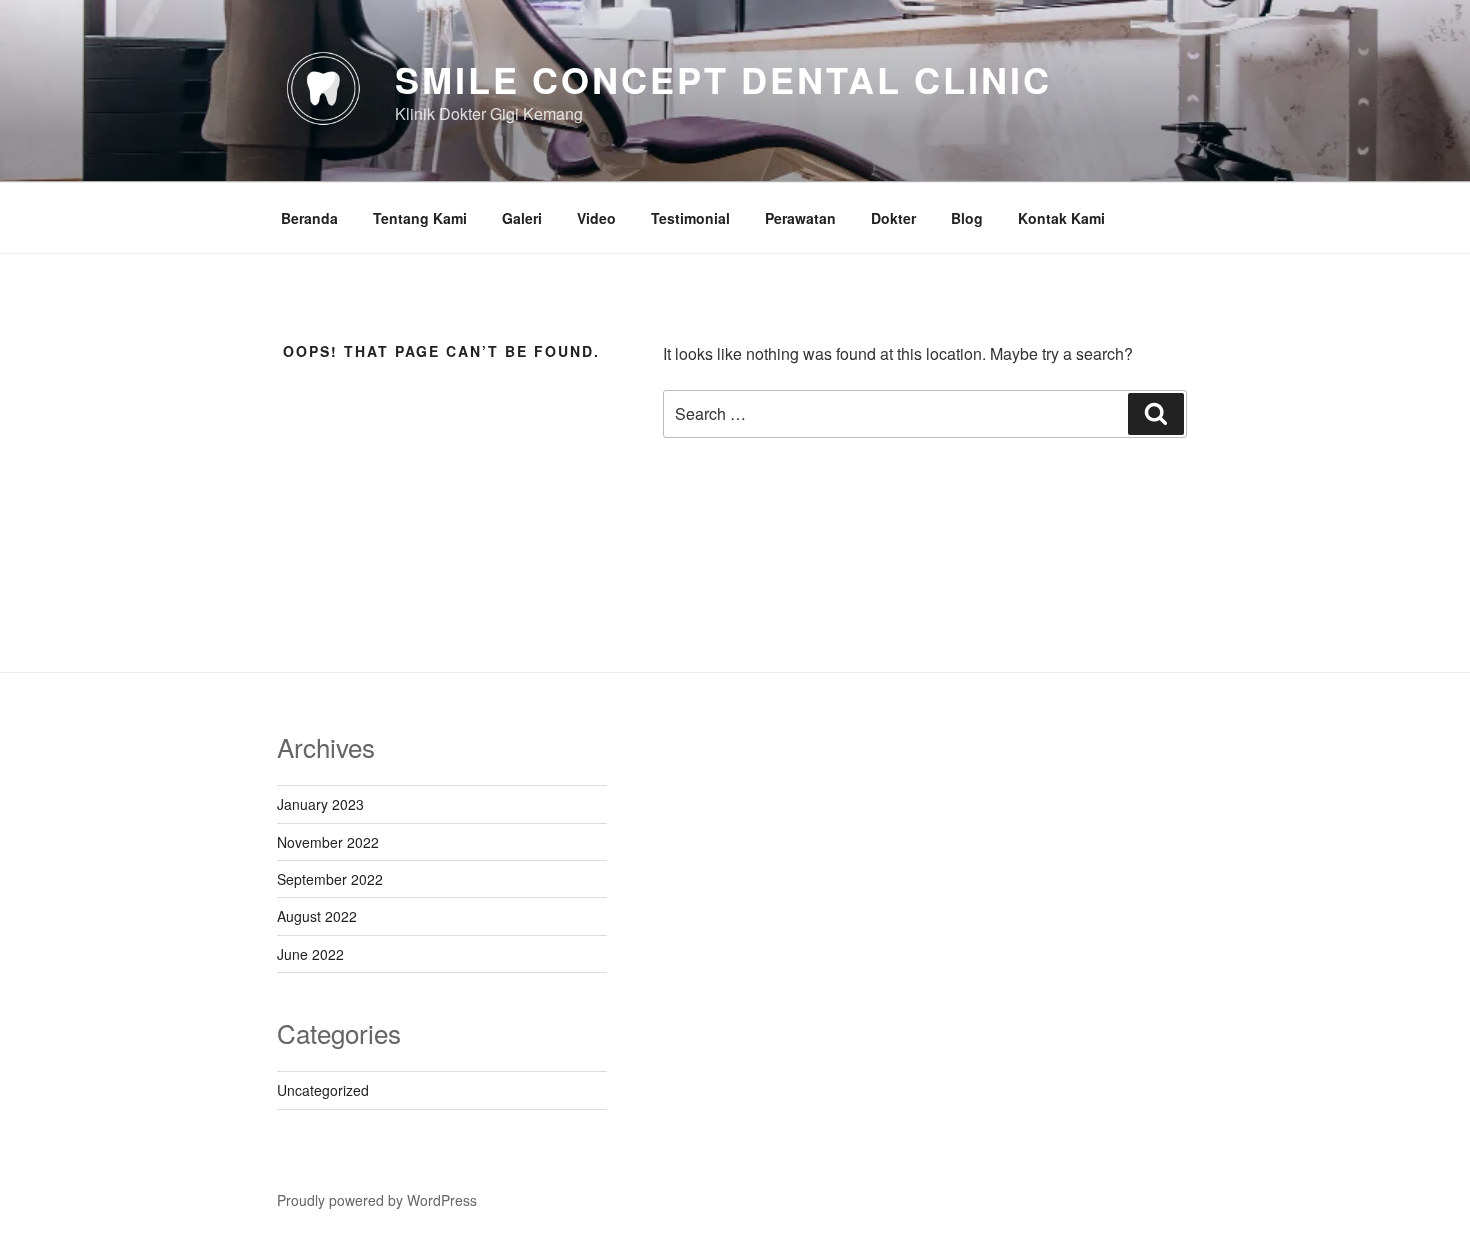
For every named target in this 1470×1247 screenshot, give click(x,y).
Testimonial (690, 218)
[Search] (1156, 414)
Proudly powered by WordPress (377, 1200)
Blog (967, 218)
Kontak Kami (1061, 218)
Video (596, 218)
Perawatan (800, 218)
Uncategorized (323, 1090)
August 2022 (317, 916)
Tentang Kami (420, 218)
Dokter (893, 218)
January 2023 (320, 804)
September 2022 (330, 879)
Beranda (309, 218)
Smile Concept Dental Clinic (723, 79)
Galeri (522, 218)
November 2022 (328, 842)
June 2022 (310, 954)
